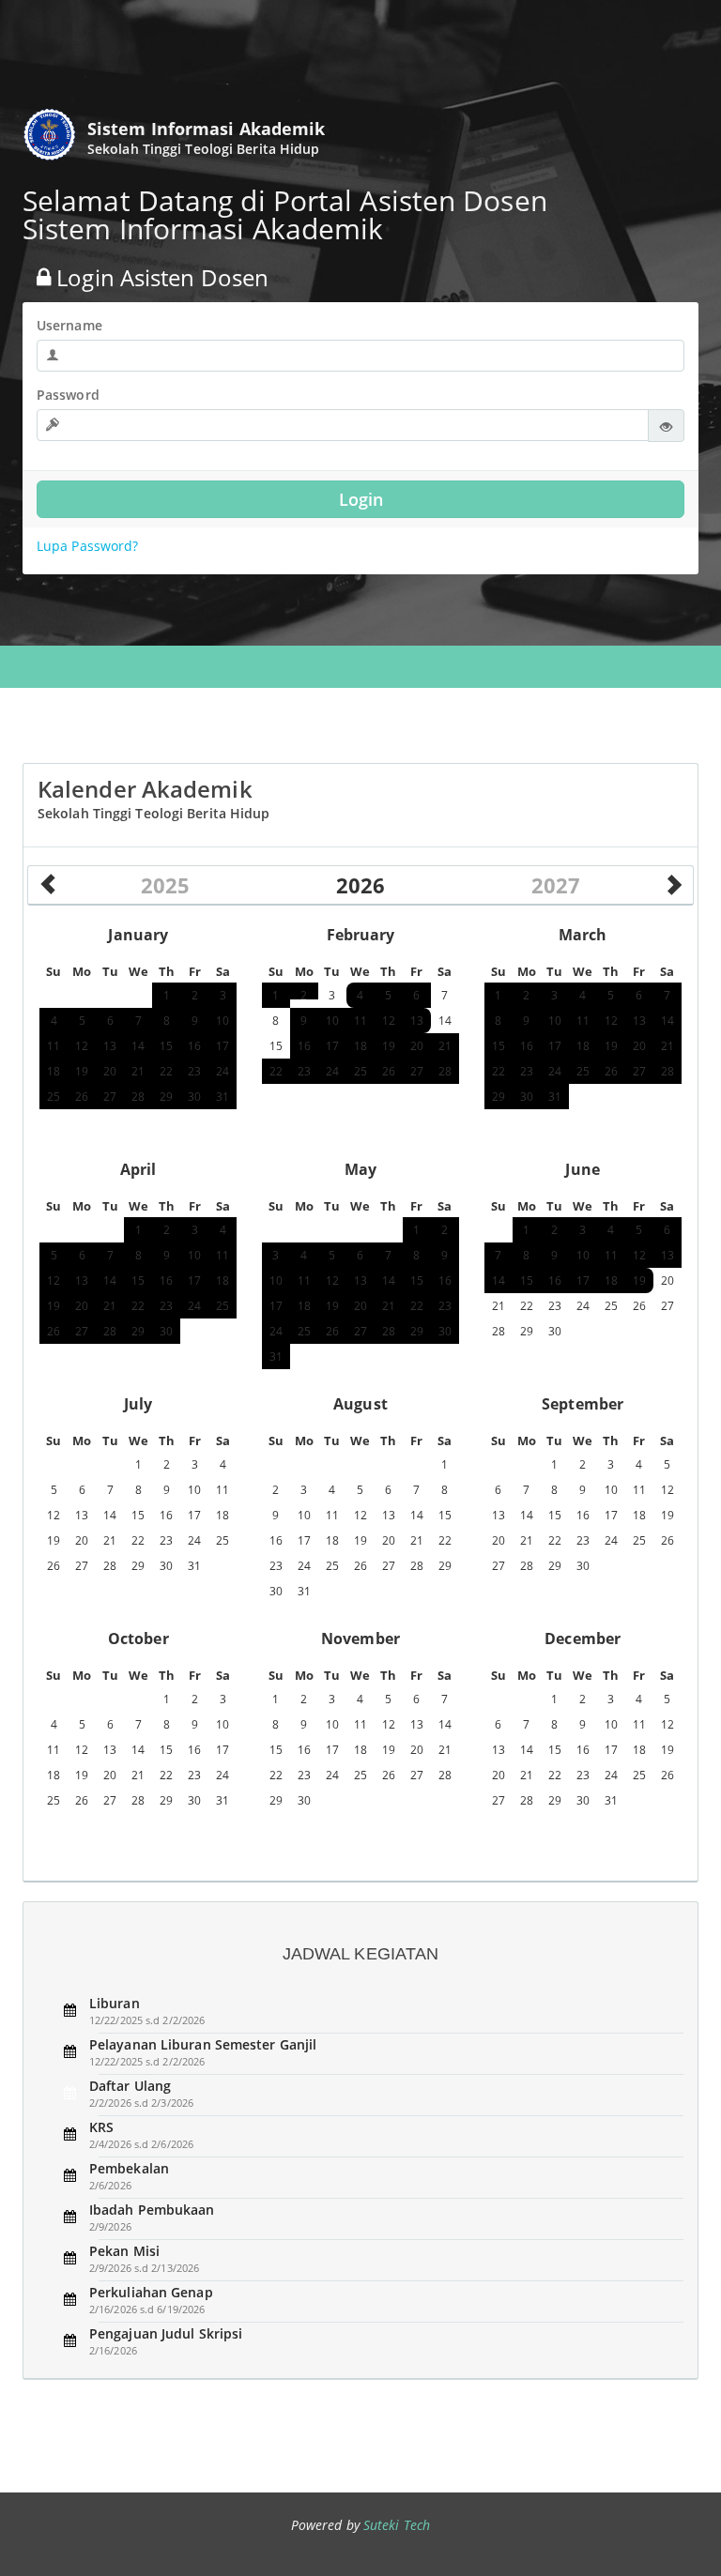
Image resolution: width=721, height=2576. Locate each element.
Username (69, 325)
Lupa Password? (87, 546)
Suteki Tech (397, 2525)
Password (68, 395)
